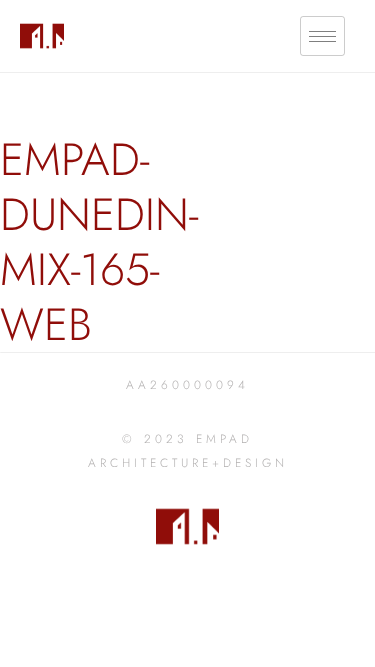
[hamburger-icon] (322, 36)
